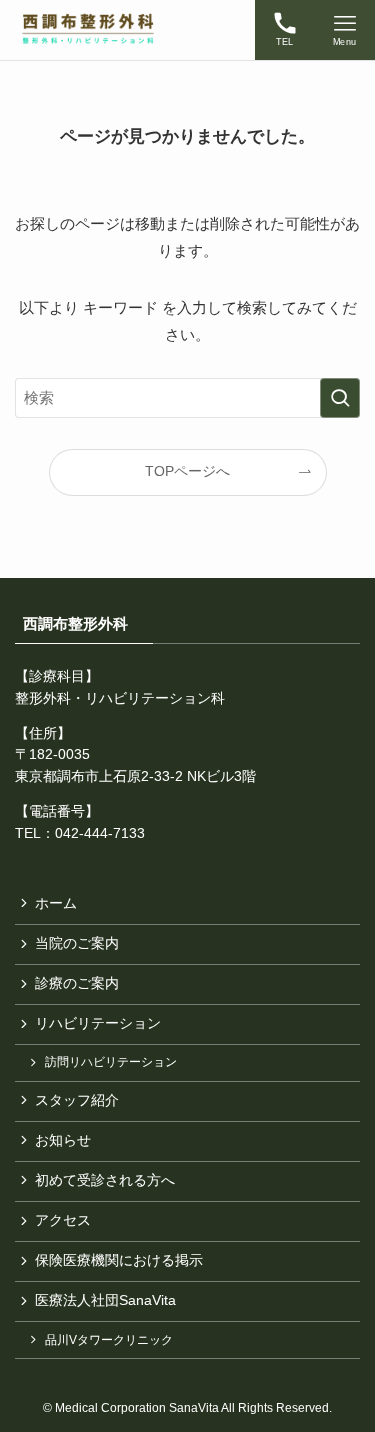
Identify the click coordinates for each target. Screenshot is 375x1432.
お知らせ (63, 1140)
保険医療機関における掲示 (119, 1260)
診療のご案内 (77, 983)
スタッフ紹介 (77, 1100)
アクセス (63, 1220)
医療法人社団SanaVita (105, 1300)
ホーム (56, 903)
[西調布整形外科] (88, 30)
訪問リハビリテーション (111, 1062)
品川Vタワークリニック (109, 1340)
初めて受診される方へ (105, 1180)
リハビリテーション (98, 1023)
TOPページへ (187, 471)
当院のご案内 (77, 943)
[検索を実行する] (340, 398)
